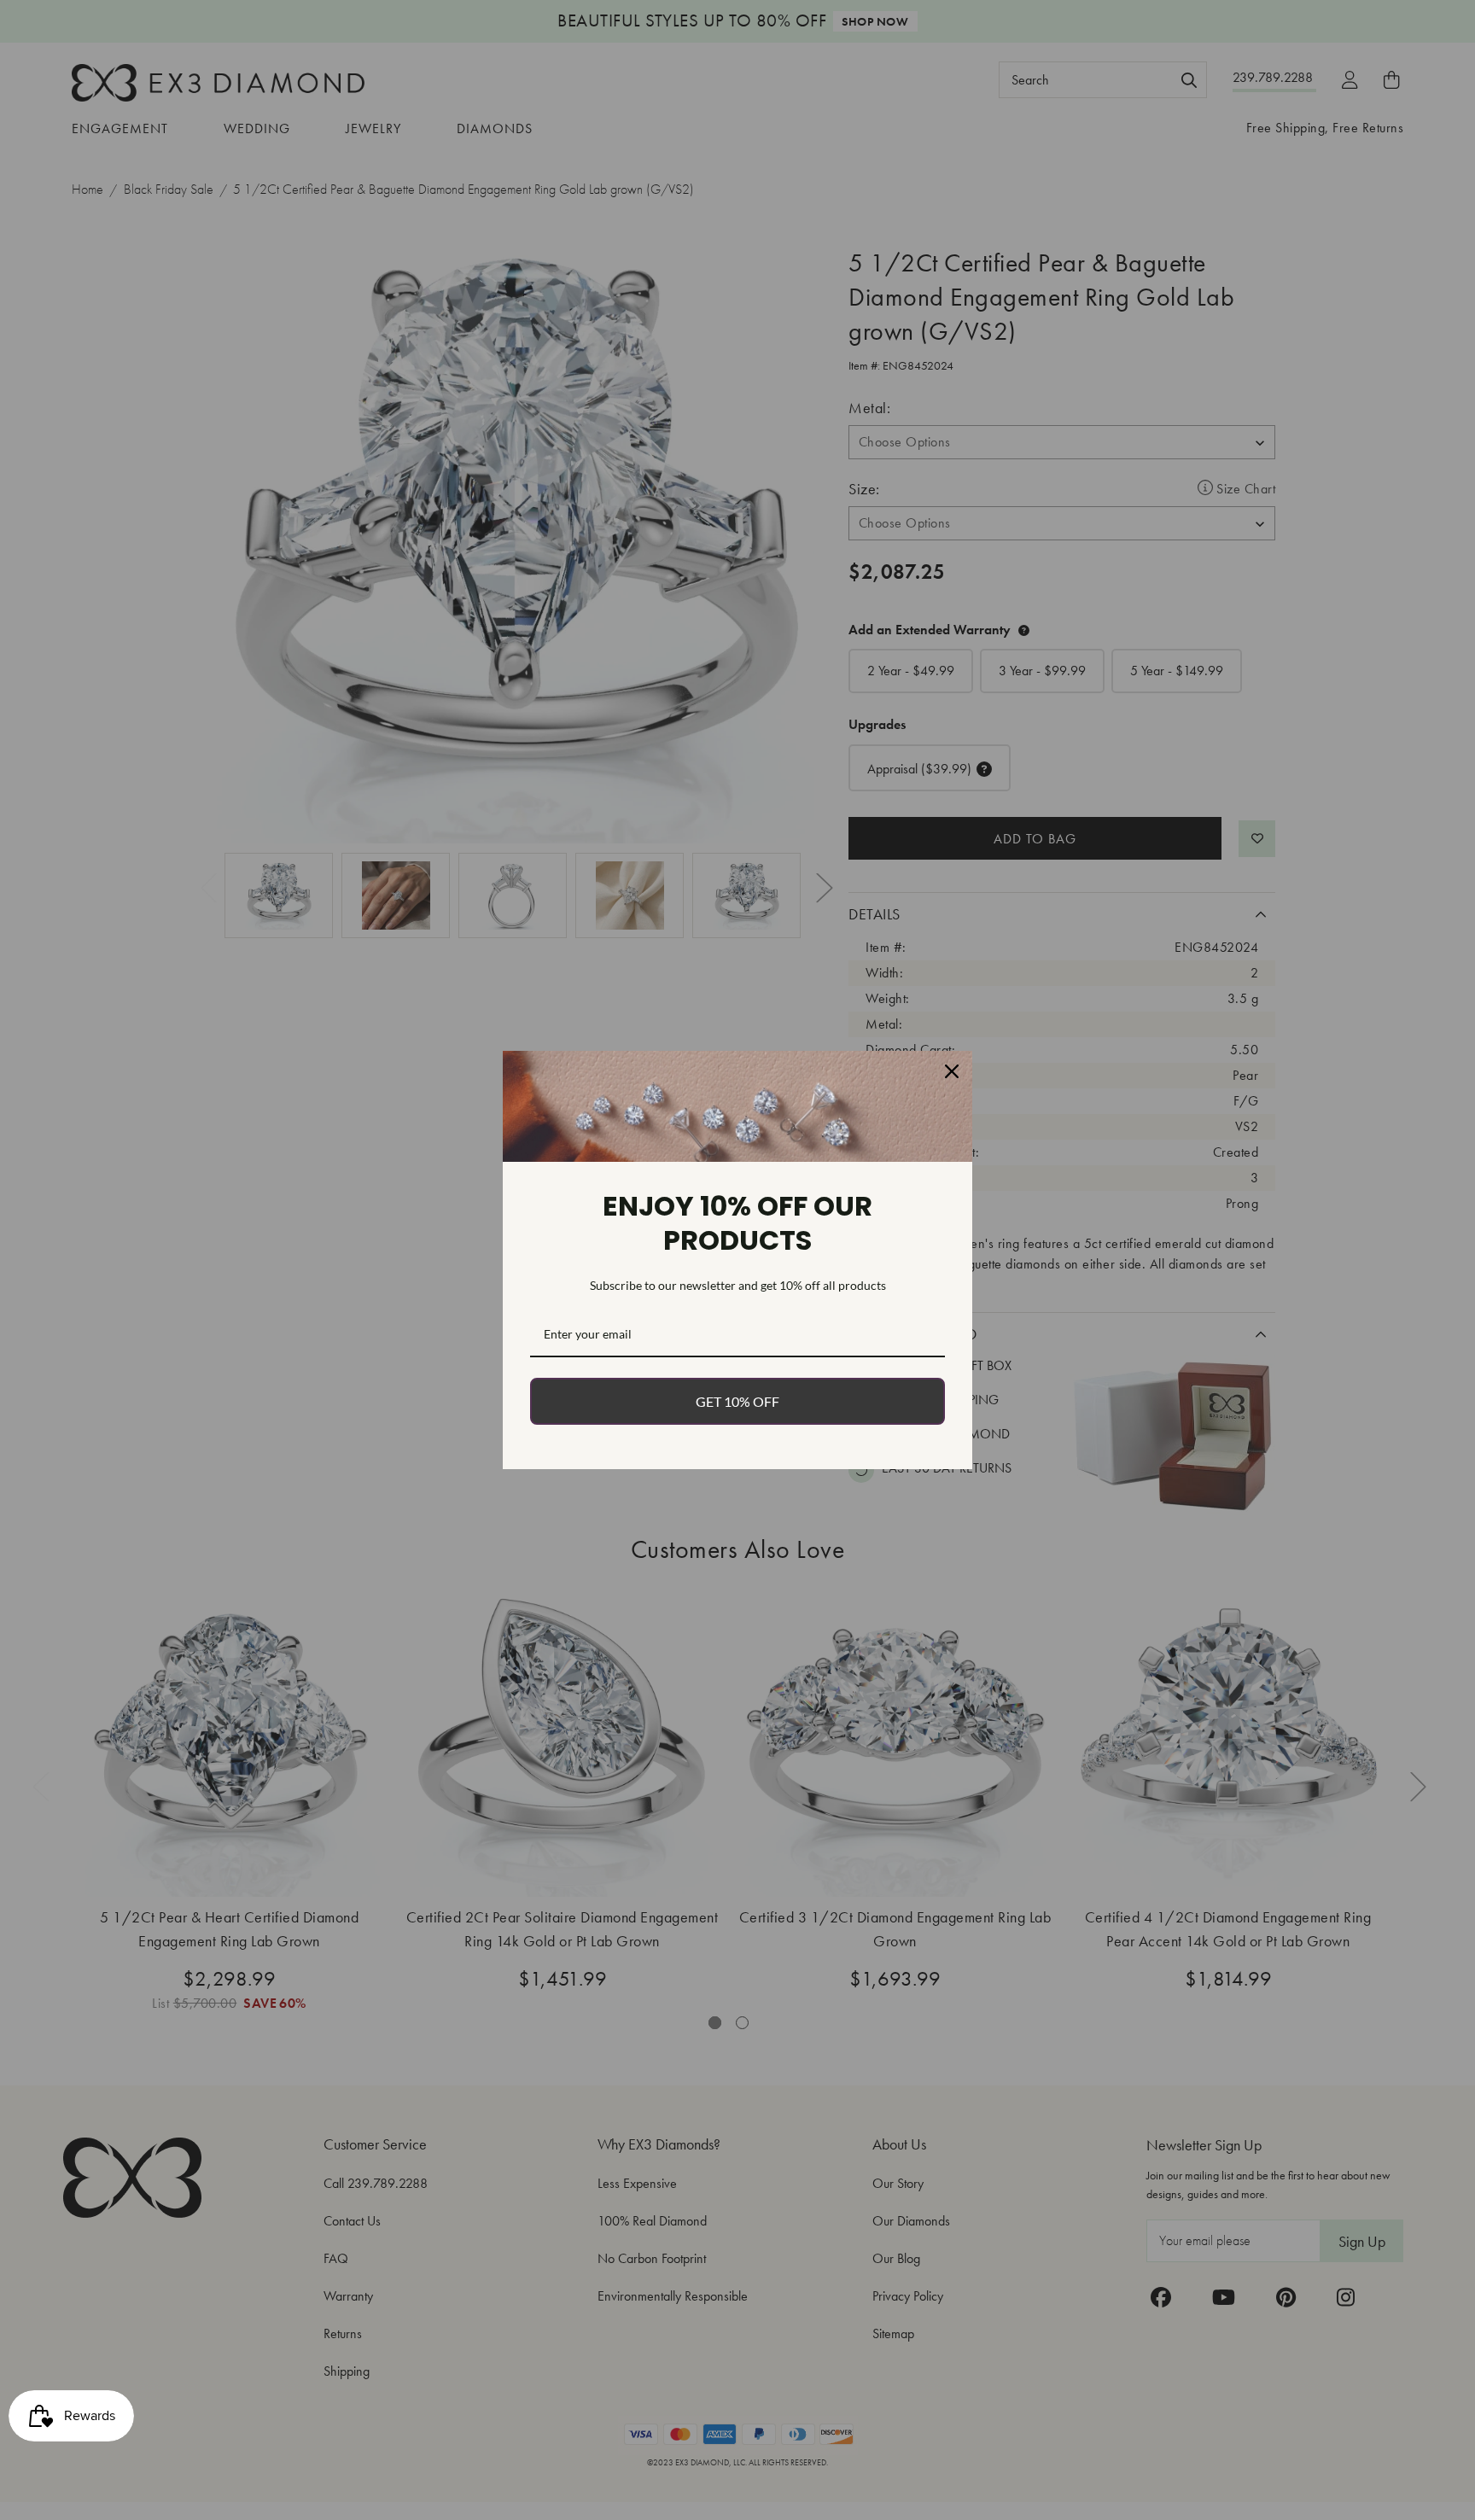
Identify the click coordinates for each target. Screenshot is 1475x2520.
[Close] (952, 1071)
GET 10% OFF (737, 1401)
